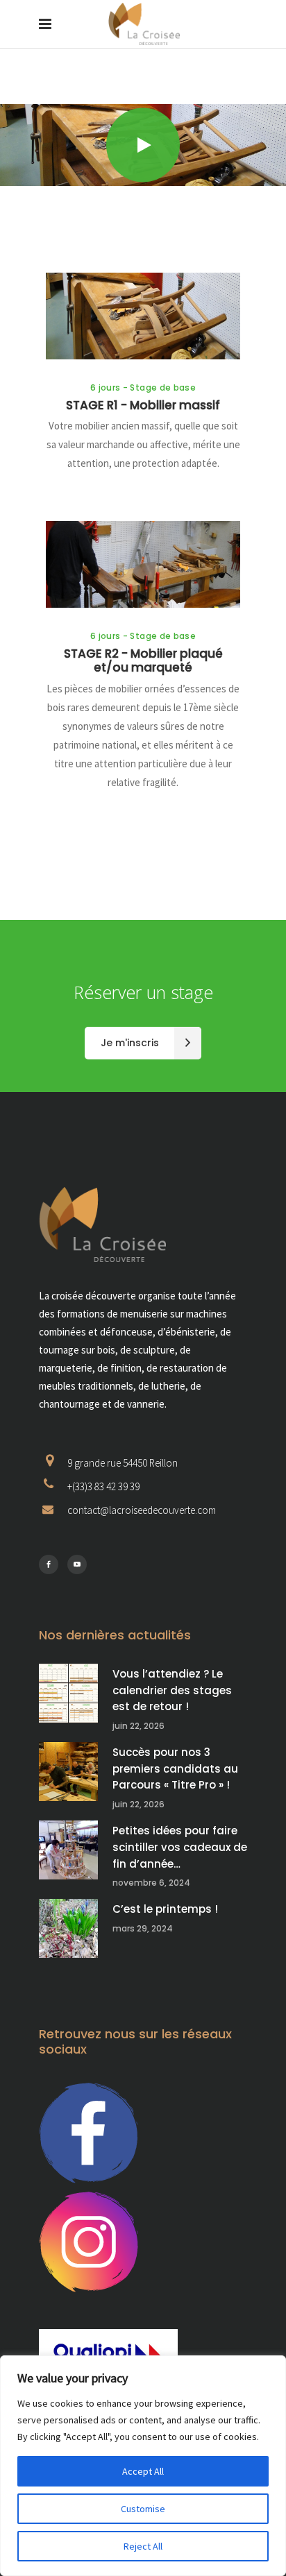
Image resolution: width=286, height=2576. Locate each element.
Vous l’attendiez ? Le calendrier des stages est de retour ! (172, 1690)
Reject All (143, 2546)
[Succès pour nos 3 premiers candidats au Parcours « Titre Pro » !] (68, 1772)
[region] (143, 2466)
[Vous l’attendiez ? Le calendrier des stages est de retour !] (68, 1693)
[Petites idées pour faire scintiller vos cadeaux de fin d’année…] (68, 1850)
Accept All (143, 2471)
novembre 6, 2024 (151, 1883)
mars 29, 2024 (143, 1928)
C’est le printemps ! (165, 1909)
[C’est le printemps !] (68, 1928)
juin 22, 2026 (138, 1726)
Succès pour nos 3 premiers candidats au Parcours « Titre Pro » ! (175, 1768)
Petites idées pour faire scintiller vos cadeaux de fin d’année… (180, 1847)
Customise (143, 2509)
